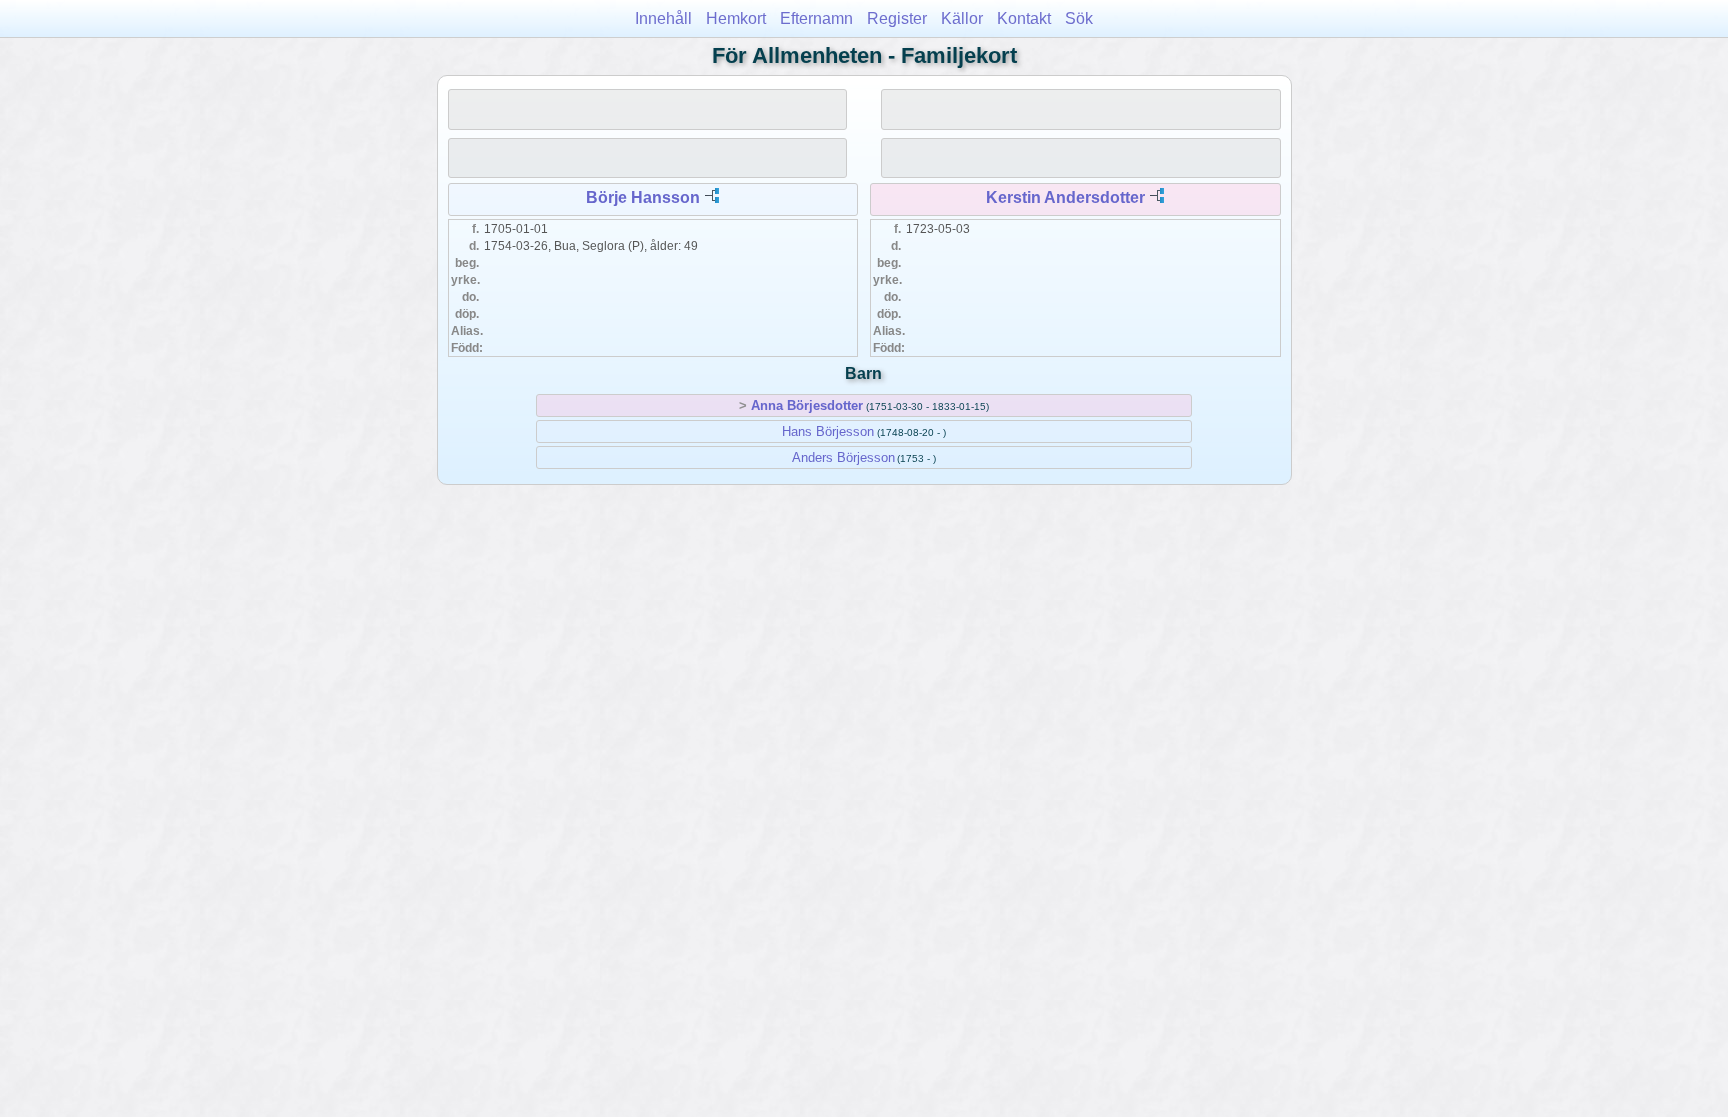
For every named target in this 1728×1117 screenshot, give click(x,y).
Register (897, 18)
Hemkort (736, 18)
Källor (962, 18)
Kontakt (1024, 18)
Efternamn (816, 18)
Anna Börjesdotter (807, 405)
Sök (1079, 18)
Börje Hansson (643, 197)
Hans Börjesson (828, 431)
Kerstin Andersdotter (1065, 197)
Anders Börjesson (843, 457)
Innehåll (663, 18)
